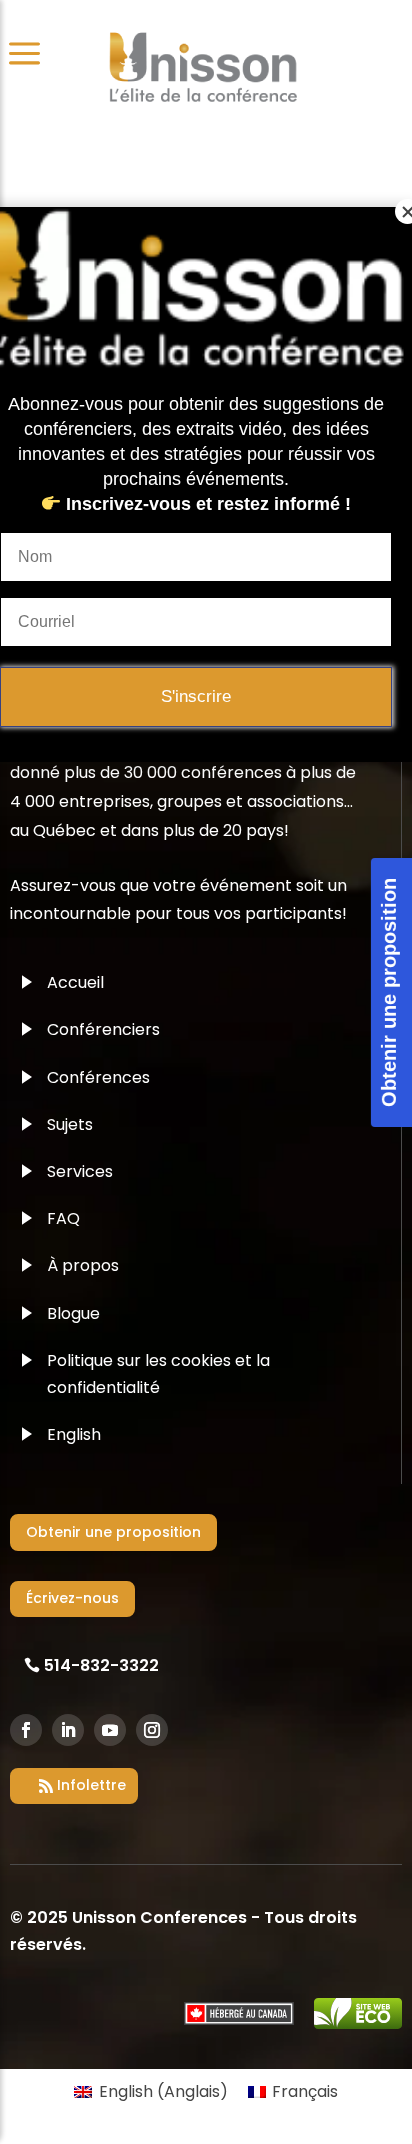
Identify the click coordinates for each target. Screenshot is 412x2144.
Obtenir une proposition (113, 1532)
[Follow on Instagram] (152, 1730)
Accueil (75, 982)
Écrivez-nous (72, 1598)
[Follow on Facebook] (26, 1730)
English (74, 1434)
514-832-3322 (101, 1665)
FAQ (63, 1218)
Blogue (73, 1313)
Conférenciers (103, 1029)
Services (80, 1171)
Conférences (98, 1077)
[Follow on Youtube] (110, 1730)
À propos (83, 1265)
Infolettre (91, 1785)
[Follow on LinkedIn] (68, 1730)
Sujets (70, 1124)
